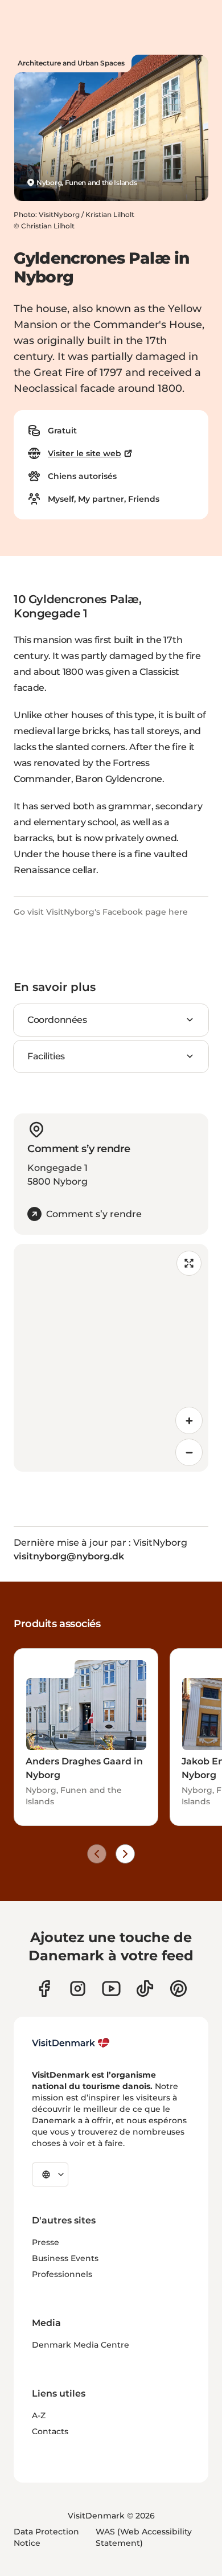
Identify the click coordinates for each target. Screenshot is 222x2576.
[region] (111, 1358)
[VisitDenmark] (71, 2043)
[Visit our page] (78, 1989)
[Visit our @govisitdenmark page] (145, 1989)
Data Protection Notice (46, 2537)
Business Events (65, 2258)
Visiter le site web (85, 453)
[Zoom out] (189, 1452)
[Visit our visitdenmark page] (111, 1989)
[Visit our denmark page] (44, 1989)
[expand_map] (189, 1263)
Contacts (50, 2431)
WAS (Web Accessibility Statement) (144, 2537)
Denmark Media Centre (81, 2345)
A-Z (39, 2415)
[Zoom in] (189, 1420)
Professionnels (62, 2274)
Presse (46, 2242)
